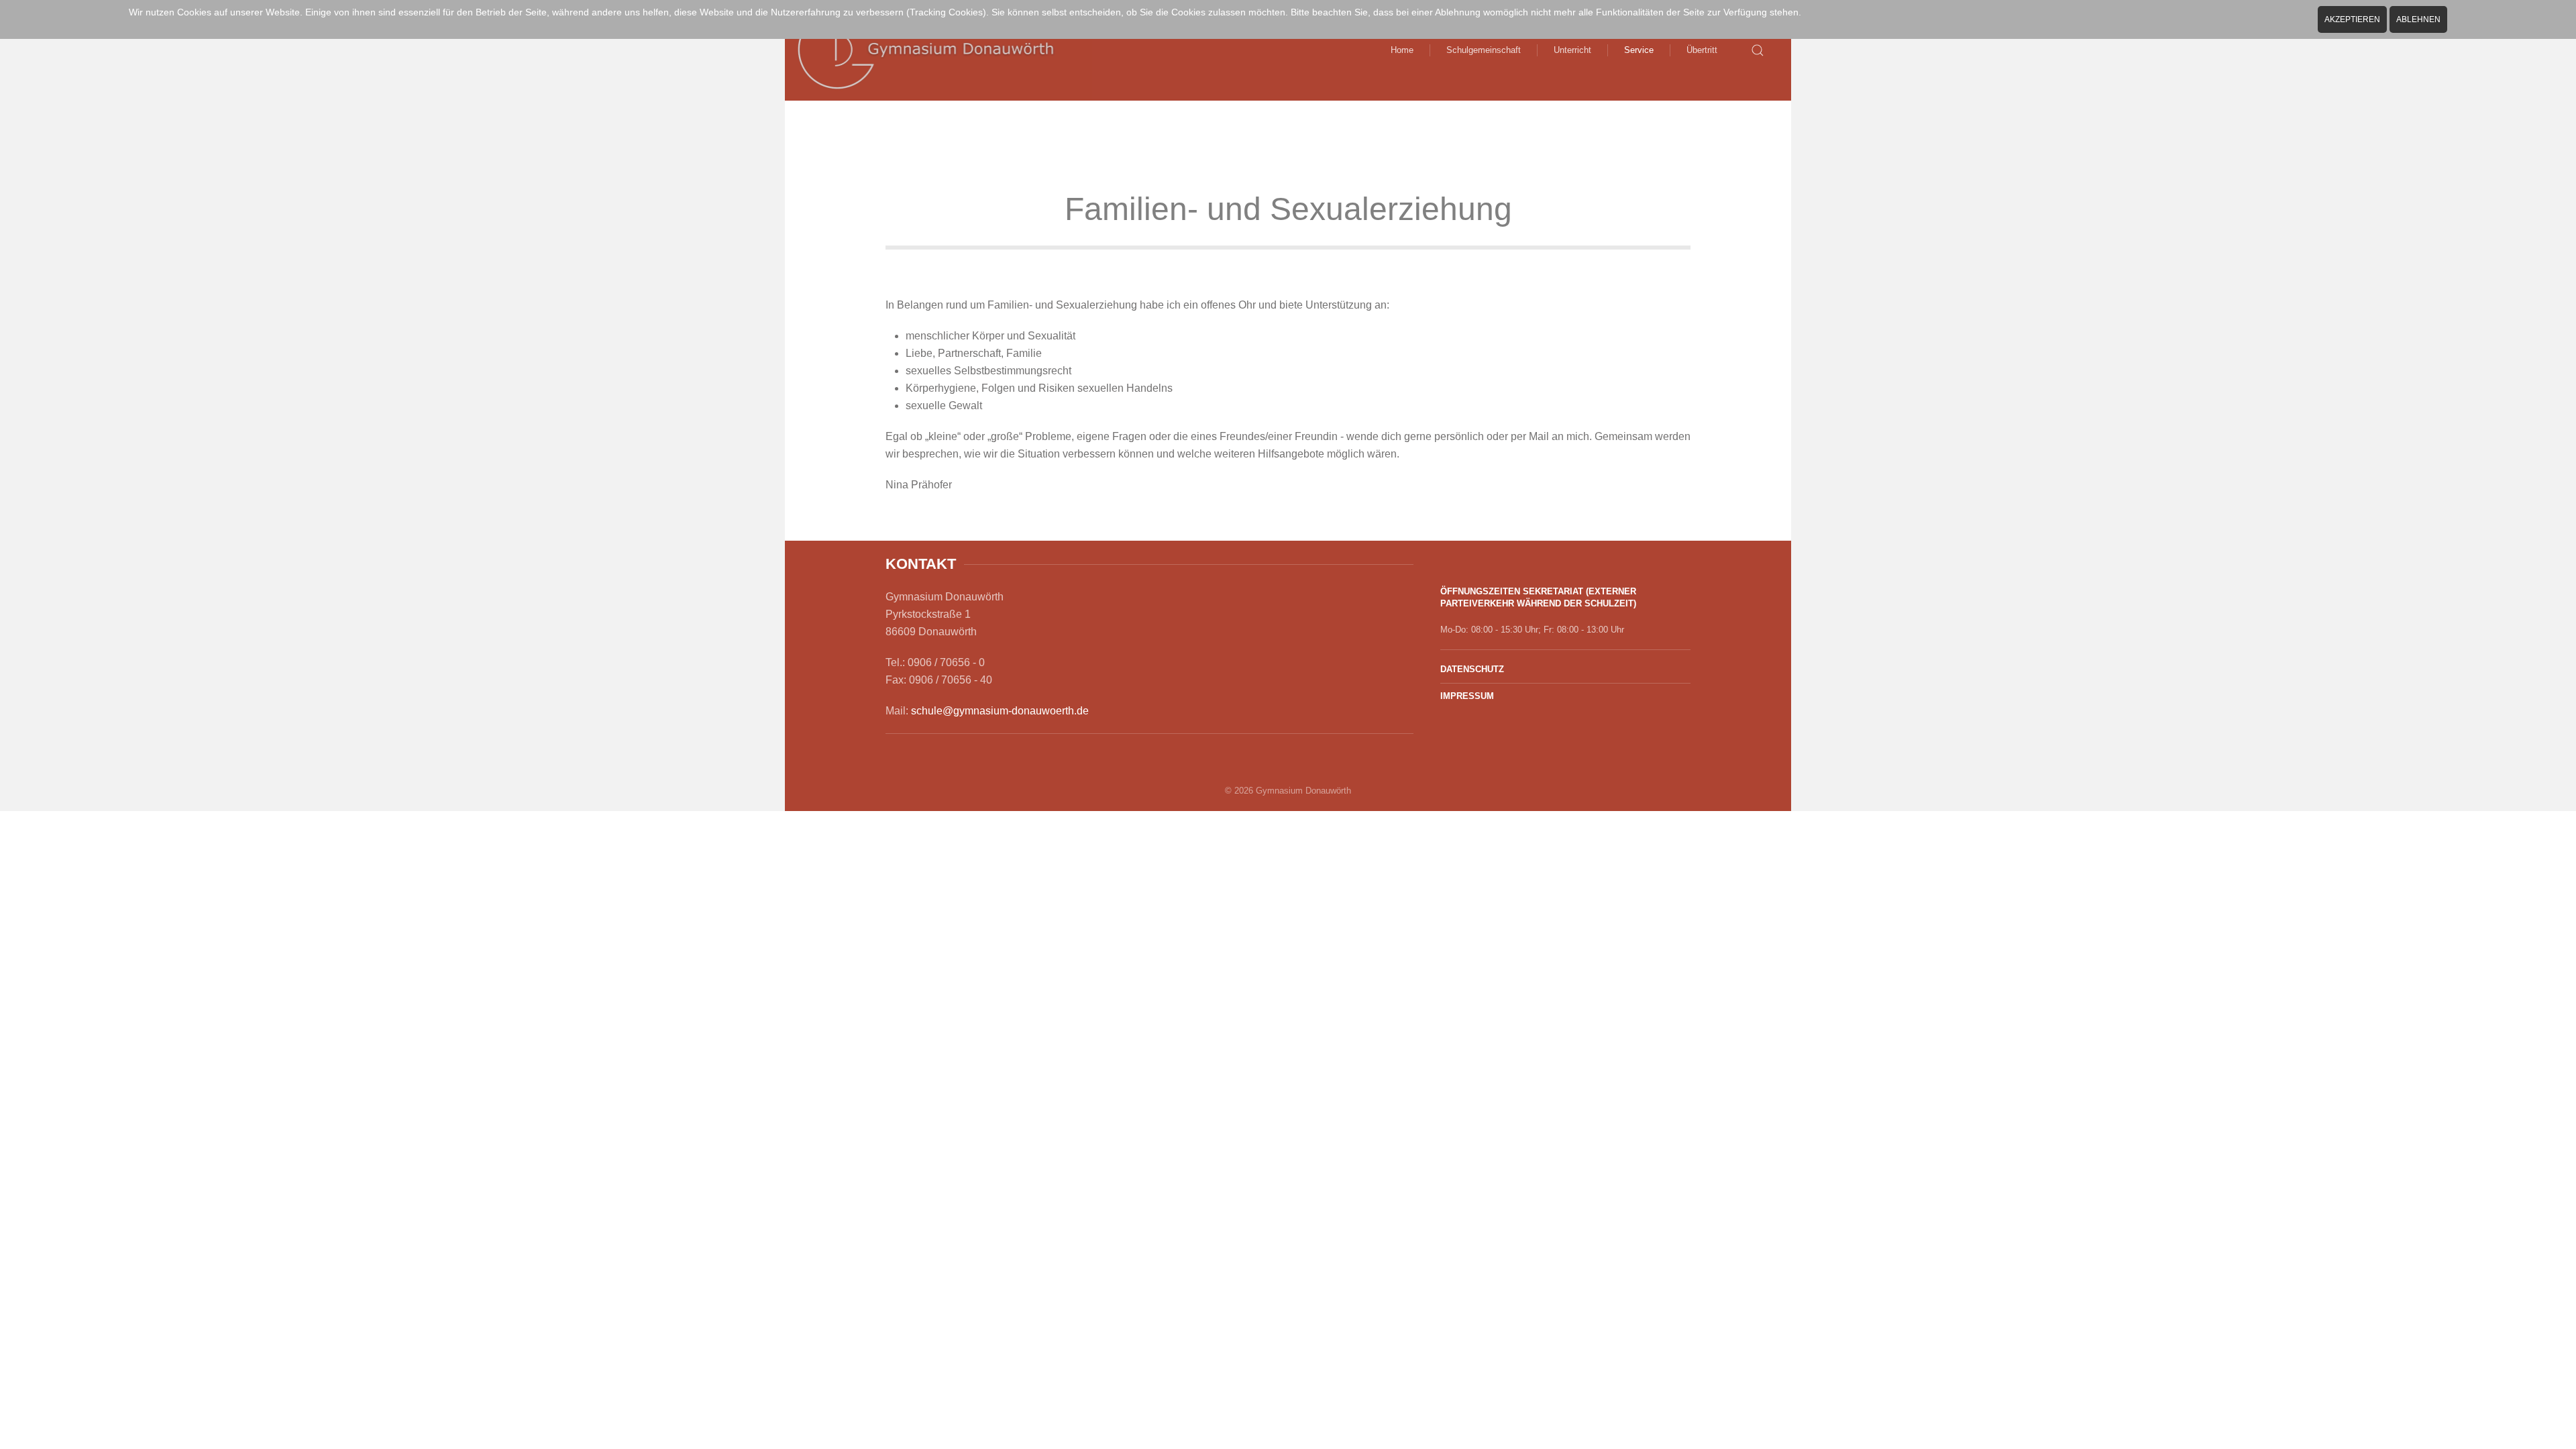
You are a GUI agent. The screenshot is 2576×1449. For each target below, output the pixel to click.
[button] (1758, 50)
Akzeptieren (2352, 19)
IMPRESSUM (1467, 696)
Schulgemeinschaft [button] (1484, 50)
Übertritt (1702, 50)
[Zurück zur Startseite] (938, 50)
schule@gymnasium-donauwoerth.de (1000, 711)
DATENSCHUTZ (1472, 669)
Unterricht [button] (1572, 50)
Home (1402, 50)
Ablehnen (2418, 19)
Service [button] (1639, 50)
